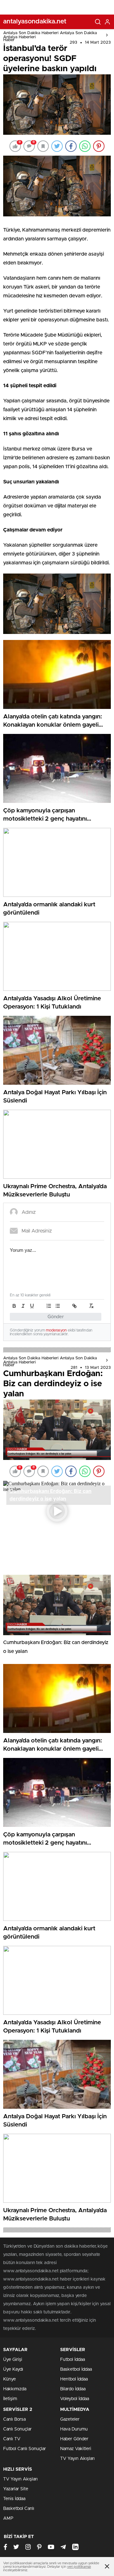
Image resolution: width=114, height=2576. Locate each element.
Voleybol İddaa (75, 2399)
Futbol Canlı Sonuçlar (25, 2449)
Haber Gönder (74, 2439)
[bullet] (58, 1306)
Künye (9, 2379)
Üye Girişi (13, 2360)
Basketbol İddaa (76, 2369)
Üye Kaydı (13, 2369)
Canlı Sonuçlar (17, 2429)
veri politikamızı (79, 2567)
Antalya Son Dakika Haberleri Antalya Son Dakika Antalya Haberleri (50, 35)
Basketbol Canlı (19, 2509)
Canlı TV (12, 2439)
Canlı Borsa (14, 2419)
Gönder (56, 1317)
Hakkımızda (15, 2389)
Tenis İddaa (14, 2499)
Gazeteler (70, 2419)
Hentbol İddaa (74, 2379)
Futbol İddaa (73, 2360)
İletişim (10, 2399)
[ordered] (49, 1306)
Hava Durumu (74, 2429)
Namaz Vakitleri (76, 2449)
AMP (8, 2518)
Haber (9, 40)
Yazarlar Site (16, 2489)
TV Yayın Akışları (77, 2459)
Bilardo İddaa (73, 2389)
